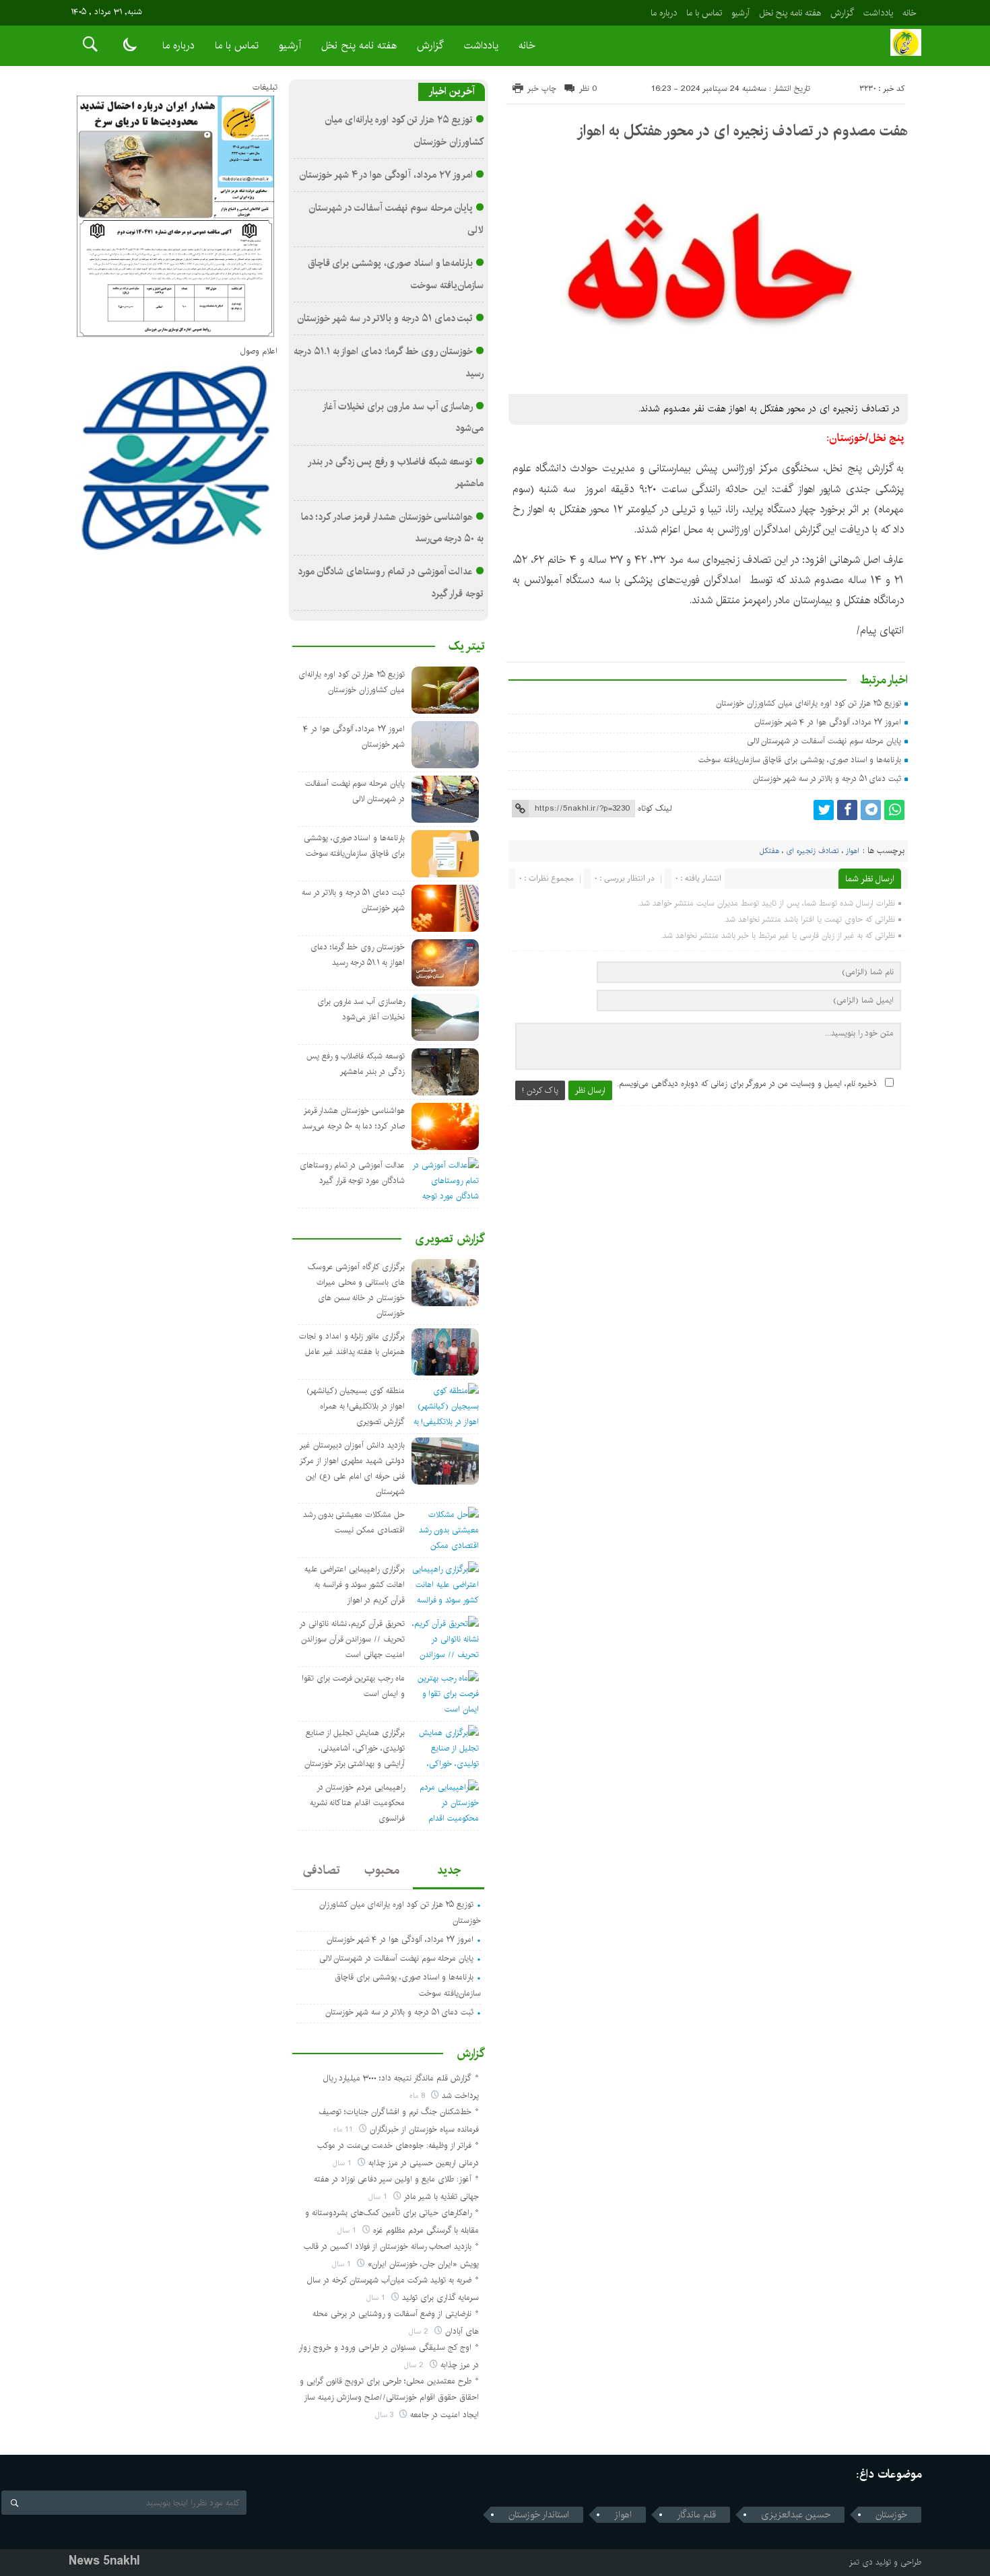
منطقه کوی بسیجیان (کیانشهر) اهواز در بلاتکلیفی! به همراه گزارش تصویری (356, 1406)
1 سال (343, 2163)
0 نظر (588, 89)
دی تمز (861, 2562)
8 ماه (419, 2096)
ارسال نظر (590, 1090)
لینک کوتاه (655, 808)
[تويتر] (824, 810)
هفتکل (769, 851)
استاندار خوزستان (539, 2515)
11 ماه (344, 2129)
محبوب (382, 1870)
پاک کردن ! (540, 1090)
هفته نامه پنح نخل (790, 13)
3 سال (386, 2415)
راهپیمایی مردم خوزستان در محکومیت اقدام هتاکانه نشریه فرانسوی (357, 1803)
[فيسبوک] (847, 810)
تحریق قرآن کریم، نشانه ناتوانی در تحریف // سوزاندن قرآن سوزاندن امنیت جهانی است (352, 1639)
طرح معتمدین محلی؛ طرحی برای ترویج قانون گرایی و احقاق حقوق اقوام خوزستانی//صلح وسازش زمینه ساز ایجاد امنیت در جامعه (389, 2398)
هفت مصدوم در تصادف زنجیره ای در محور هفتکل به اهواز (742, 131)
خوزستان (891, 2515)
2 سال (420, 2331)
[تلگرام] (871, 810)
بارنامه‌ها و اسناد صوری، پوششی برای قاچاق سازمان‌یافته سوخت (800, 760)
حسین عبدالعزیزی (796, 2515)
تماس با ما (704, 13)
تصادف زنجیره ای (813, 851)
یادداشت (878, 13)
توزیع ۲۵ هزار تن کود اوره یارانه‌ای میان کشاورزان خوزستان (808, 703)
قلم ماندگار (696, 2515)
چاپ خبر (542, 89)
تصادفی (322, 1870)
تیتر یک (467, 646)
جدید (449, 1870)
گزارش (842, 13)
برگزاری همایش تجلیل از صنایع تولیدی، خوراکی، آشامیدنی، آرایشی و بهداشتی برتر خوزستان (355, 1748)
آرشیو (740, 13)
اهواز (853, 851)
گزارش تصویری (450, 1239)
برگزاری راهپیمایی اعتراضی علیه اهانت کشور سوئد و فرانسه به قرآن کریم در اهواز (355, 1585)
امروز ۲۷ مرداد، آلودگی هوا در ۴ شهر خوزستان (828, 722)
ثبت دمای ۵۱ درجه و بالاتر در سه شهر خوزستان (827, 779)
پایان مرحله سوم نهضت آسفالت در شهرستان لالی (824, 741)
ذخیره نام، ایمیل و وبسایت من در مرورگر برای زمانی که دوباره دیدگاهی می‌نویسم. (747, 1084)
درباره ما (664, 13)
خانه (910, 13)
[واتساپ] (894, 810)
